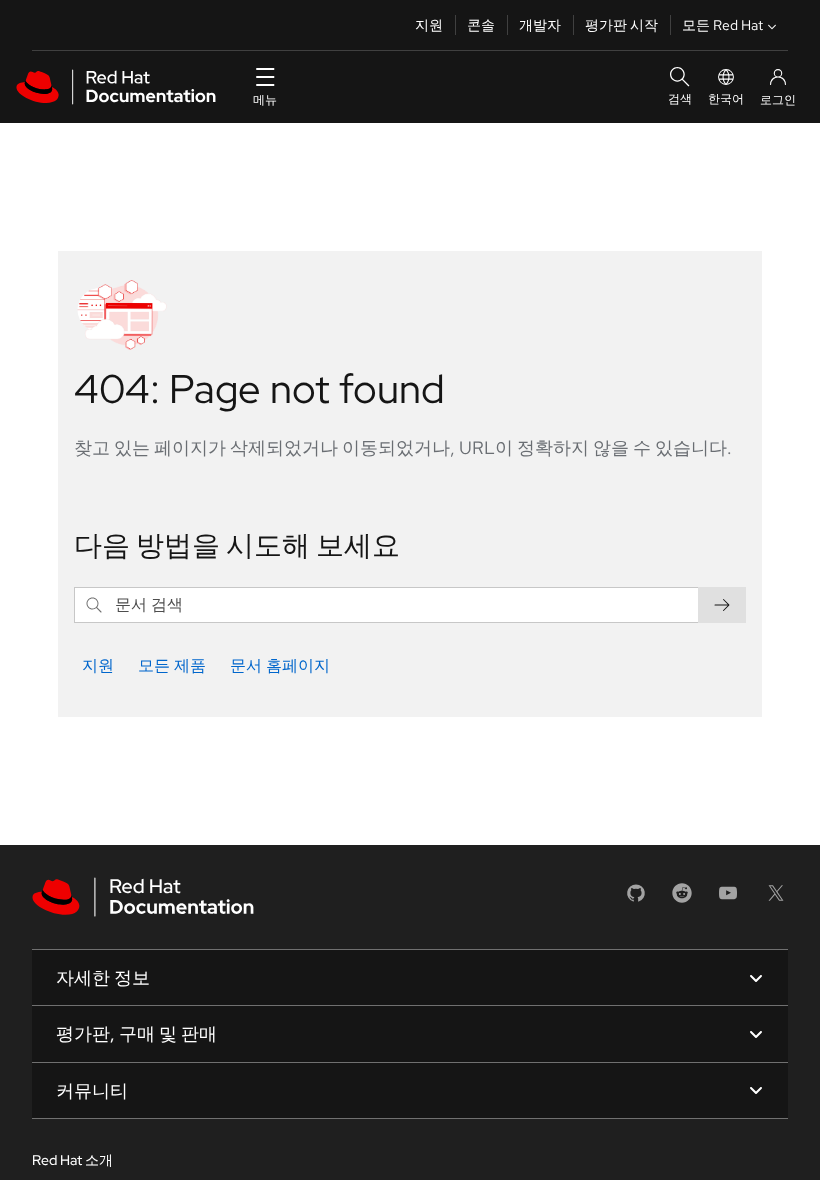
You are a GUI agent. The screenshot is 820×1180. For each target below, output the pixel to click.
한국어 (726, 99)
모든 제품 (172, 665)
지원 (429, 25)
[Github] (636, 899)
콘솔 (481, 25)
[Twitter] (776, 899)
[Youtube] (728, 899)
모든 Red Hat (722, 25)
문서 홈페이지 (280, 665)
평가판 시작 (621, 25)
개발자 (540, 25)
